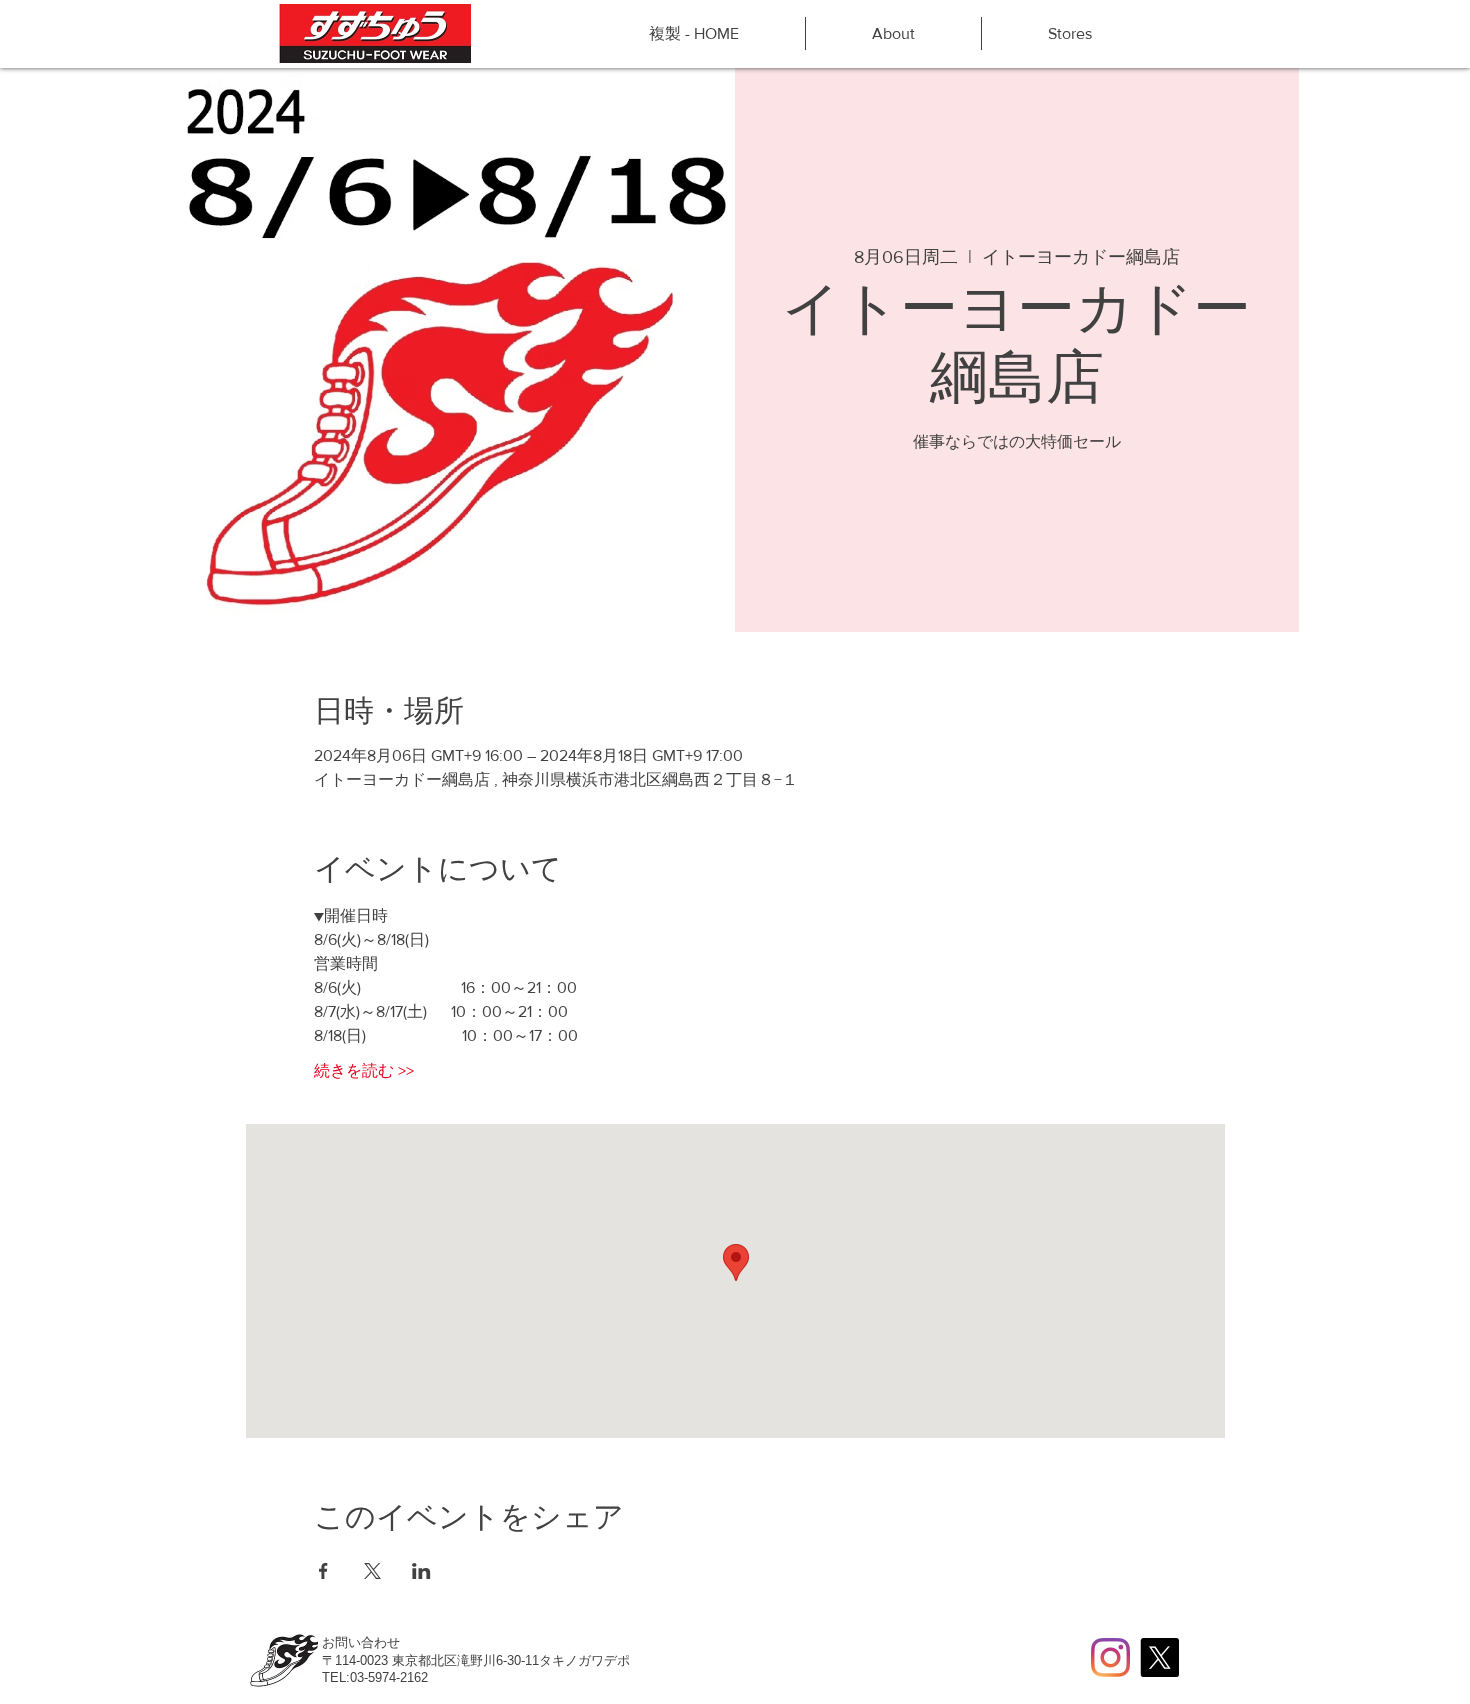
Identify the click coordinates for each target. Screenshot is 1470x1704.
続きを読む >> (364, 1070)
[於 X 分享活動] (372, 1571)
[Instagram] (1110, 1657)
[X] (1159, 1657)
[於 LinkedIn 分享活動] (421, 1571)
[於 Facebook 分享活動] (323, 1571)
